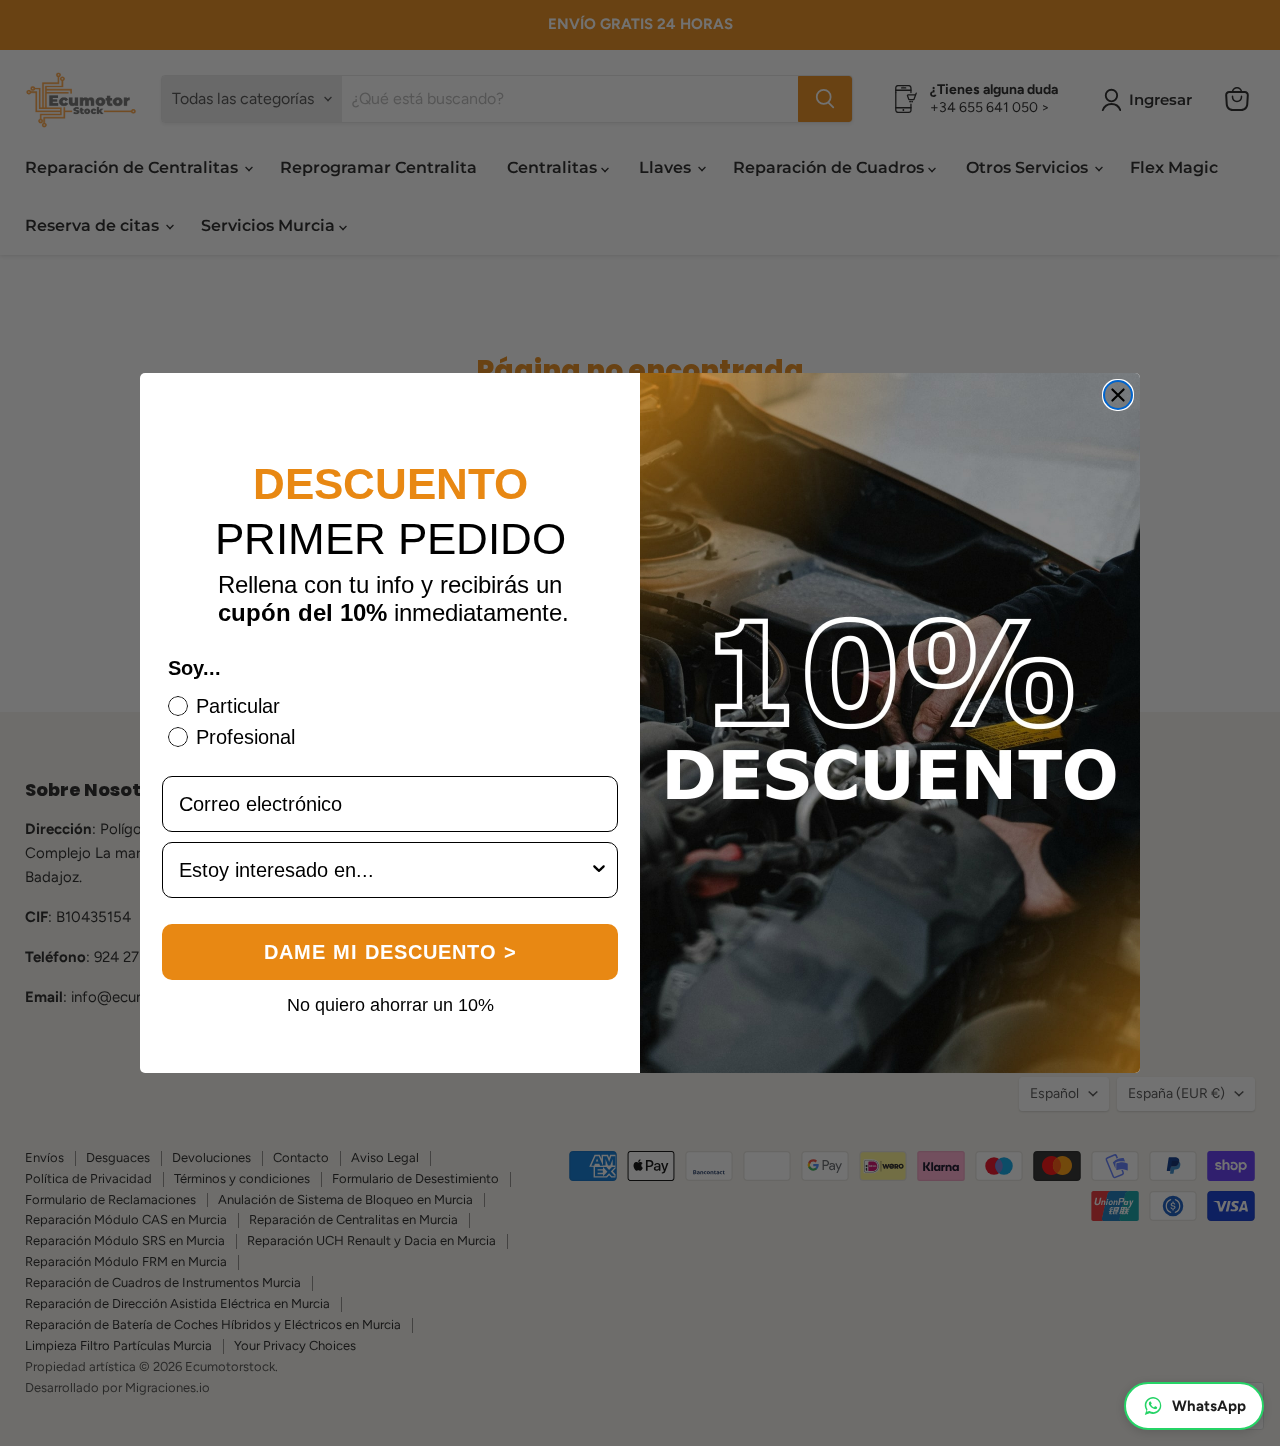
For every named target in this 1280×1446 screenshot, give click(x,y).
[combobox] (384, 870)
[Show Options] (599, 870)
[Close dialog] (1118, 395)
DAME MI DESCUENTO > (390, 952)
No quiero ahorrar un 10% (390, 1004)
